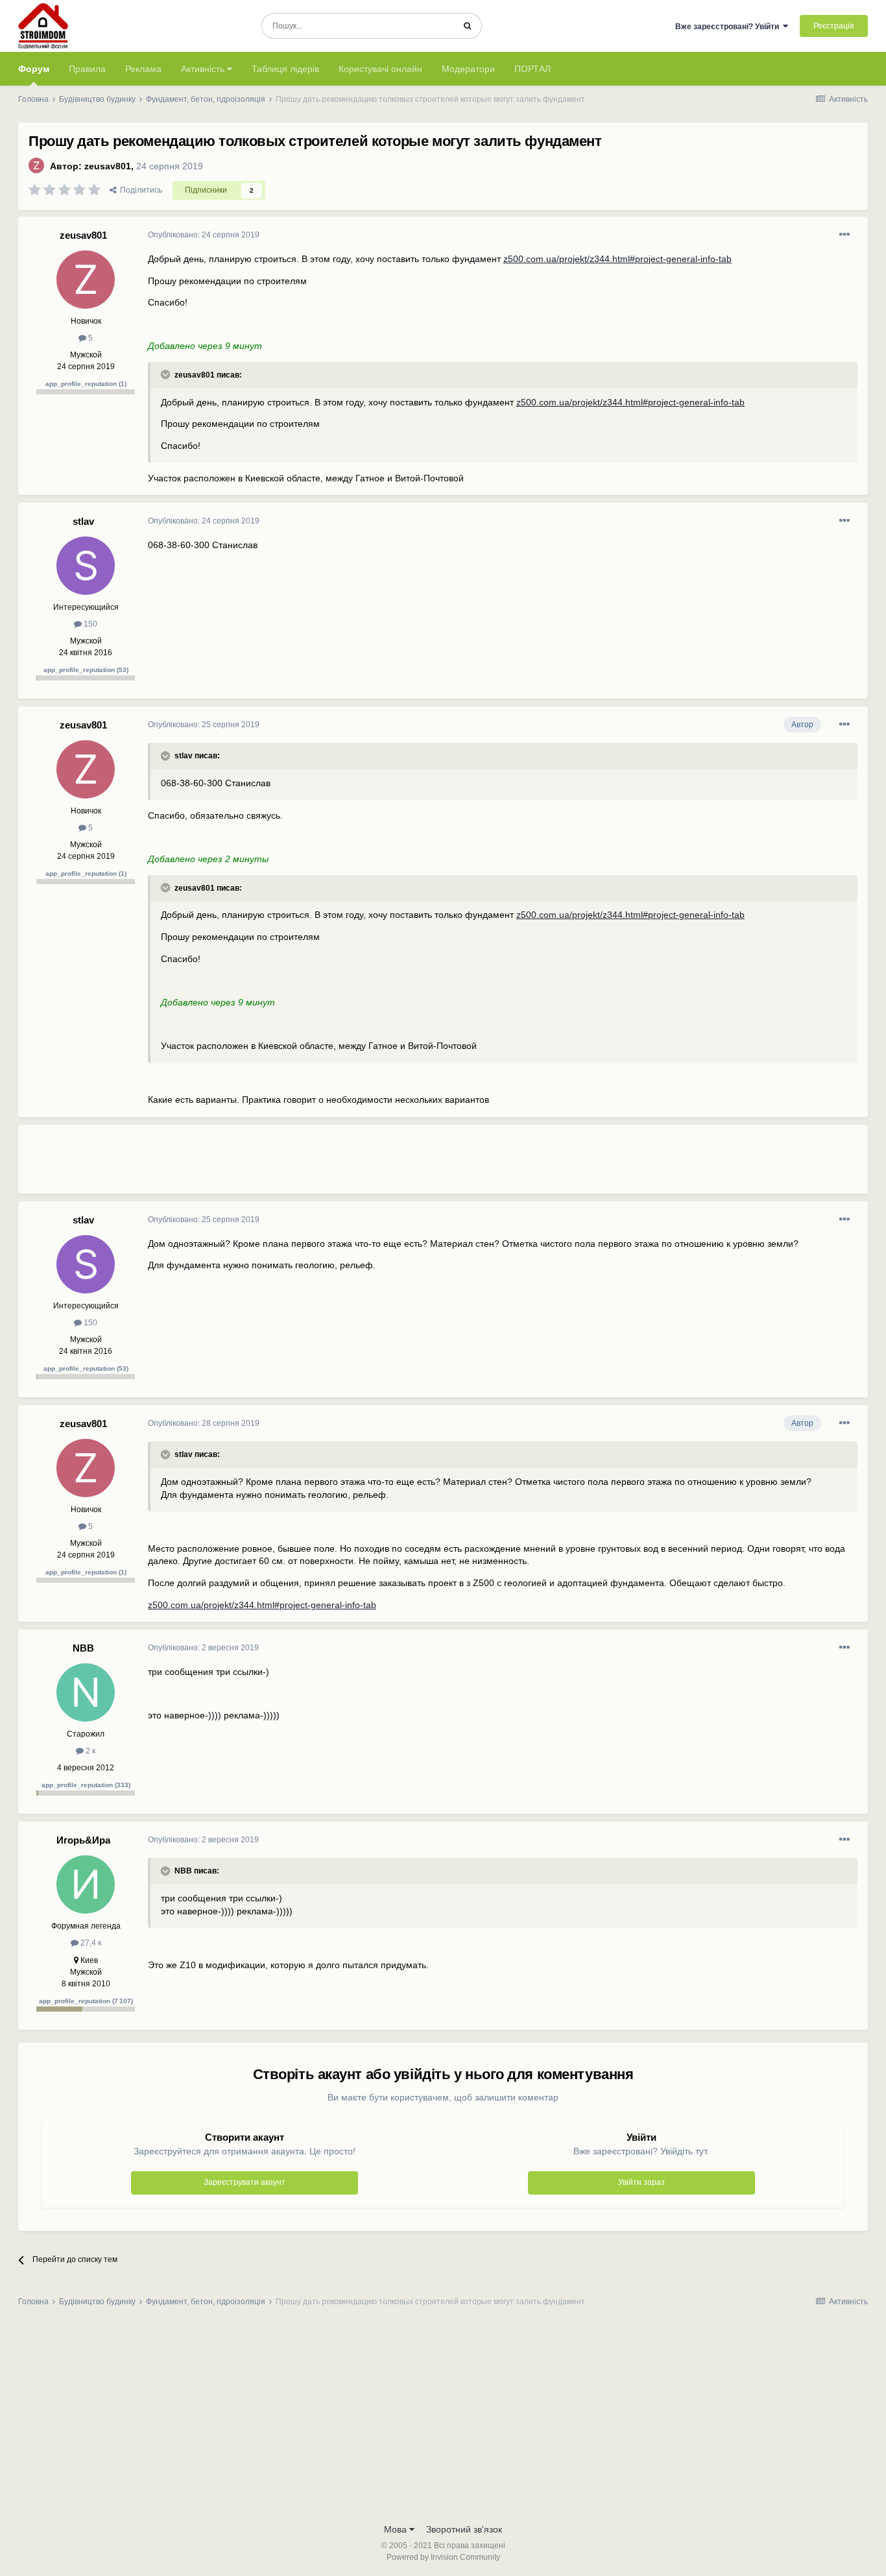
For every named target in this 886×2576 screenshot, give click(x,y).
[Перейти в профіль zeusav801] (36, 165)
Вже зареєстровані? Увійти (729, 27)
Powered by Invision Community (443, 2557)
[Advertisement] (384, 1164)
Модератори (468, 69)
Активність (204, 69)
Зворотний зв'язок (464, 2529)
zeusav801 (108, 166)
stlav (83, 521)
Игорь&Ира (83, 1840)
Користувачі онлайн (380, 69)
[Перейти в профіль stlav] (86, 566)
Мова (397, 2529)
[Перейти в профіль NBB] (86, 1692)
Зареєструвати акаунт (245, 2182)
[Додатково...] (844, 235)
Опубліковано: (204, 235)
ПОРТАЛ (533, 69)
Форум (34, 69)
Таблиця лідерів (285, 69)
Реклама (143, 69)
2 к (90, 1751)
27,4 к (90, 1943)
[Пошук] (467, 26)
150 (90, 624)
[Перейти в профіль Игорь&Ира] (86, 1884)
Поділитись (139, 190)
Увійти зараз (641, 2182)
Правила (87, 69)
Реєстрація (834, 26)
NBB (83, 1648)
